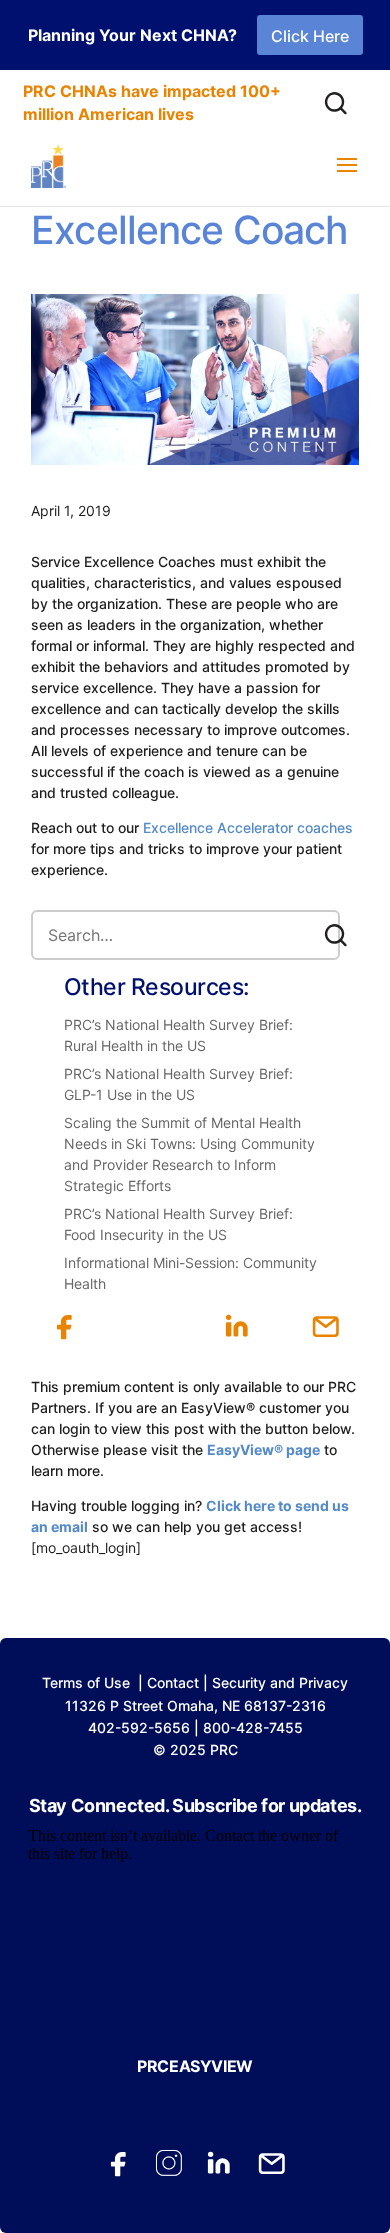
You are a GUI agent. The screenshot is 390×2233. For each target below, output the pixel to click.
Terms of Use (86, 1682)
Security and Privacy (280, 1682)
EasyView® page (263, 1449)
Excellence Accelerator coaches (248, 827)
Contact (173, 1682)
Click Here (310, 36)
